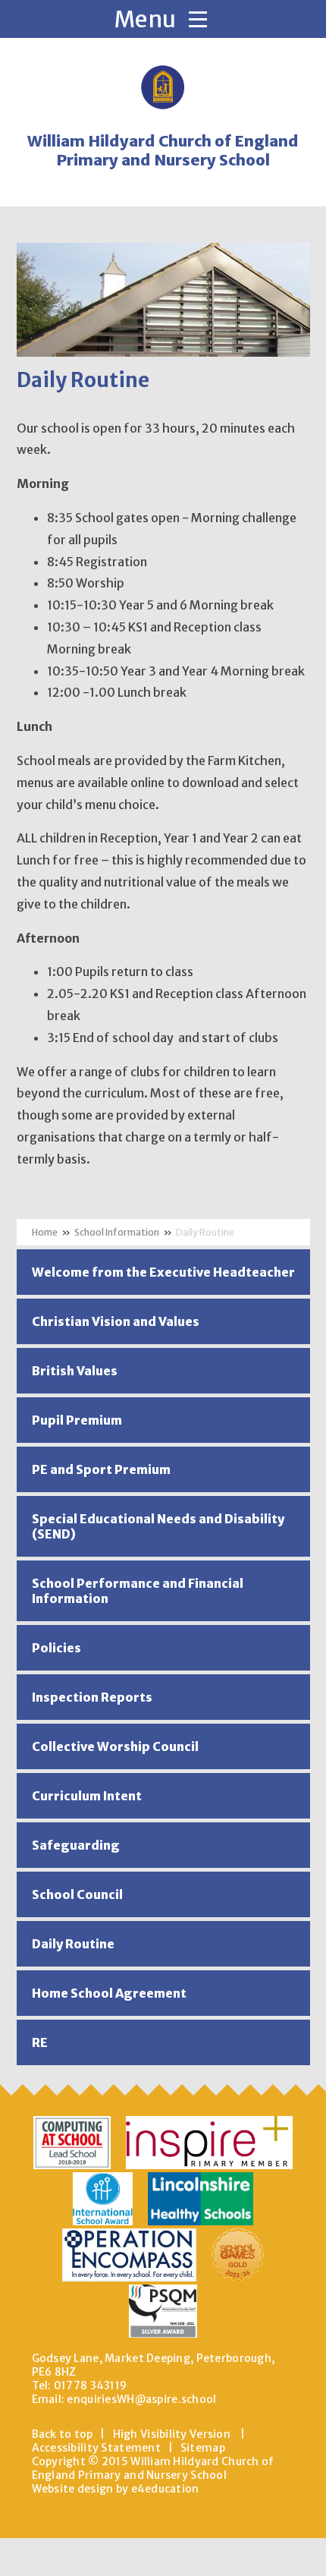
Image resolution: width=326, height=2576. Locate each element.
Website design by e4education (116, 2489)
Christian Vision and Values (116, 1321)
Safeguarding (76, 1845)
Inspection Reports (92, 1697)
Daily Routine (205, 1232)
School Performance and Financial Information (138, 1591)
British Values (75, 1371)
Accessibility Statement (96, 2448)
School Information (117, 1232)
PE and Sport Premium (101, 1469)
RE (40, 2042)
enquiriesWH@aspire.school (141, 2399)
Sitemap (203, 2448)
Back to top (63, 2434)
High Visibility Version (172, 2434)
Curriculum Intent (87, 1796)
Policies (56, 1648)
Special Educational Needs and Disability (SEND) (158, 1526)
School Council (77, 1894)
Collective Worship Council (115, 1746)
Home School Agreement (109, 1993)
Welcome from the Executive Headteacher (163, 1272)
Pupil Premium (77, 1420)
